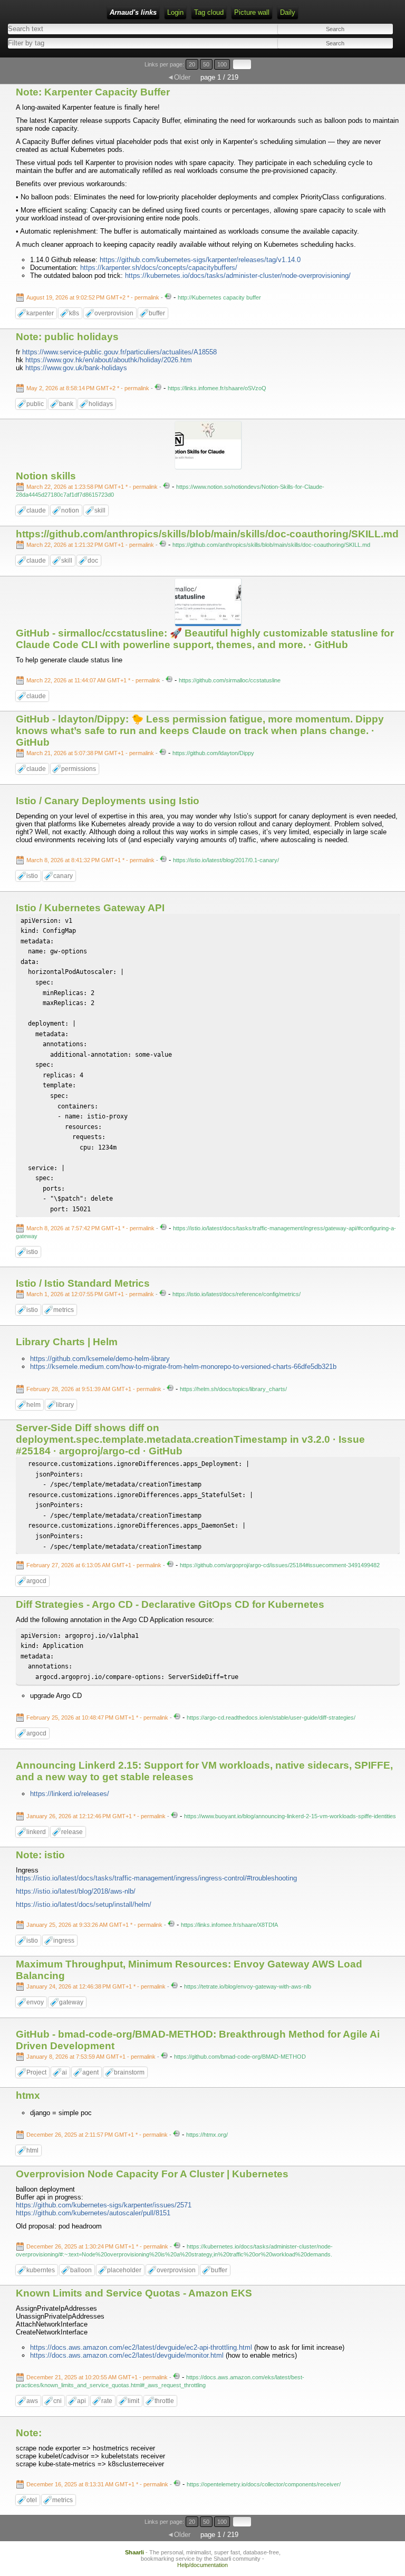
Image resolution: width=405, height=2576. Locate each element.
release (72, 1832)
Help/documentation (202, 2565)
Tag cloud (209, 12)
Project (36, 2072)
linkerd (36, 1832)
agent (90, 2072)
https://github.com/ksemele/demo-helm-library (100, 1359)
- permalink (94, 297)
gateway (71, 2002)
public (35, 404)
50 (206, 64)
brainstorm (129, 2072)
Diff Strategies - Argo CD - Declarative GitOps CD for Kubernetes (170, 1604)
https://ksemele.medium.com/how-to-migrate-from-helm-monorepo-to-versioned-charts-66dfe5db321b (183, 1367)
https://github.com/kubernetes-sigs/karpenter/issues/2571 (104, 2205)
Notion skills (46, 476)
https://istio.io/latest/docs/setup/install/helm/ (84, 1904)
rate (107, 2401)
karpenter (40, 313)
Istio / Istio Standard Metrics (83, 1283)
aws (32, 2401)
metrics (64, 1310)
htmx (28, 2095)
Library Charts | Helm (67, 1342)
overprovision (114, 313)
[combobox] (102, 43)
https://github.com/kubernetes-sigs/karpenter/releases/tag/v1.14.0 (200, 260)
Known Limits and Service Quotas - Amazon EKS (134, 2293)
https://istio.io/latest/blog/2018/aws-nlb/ (76, 1891)
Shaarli (134, 2552)
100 (222, 64)
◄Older (179, 77)
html (32, 2150)
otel (32, 2500)
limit (133, 2401)
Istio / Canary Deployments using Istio (108, 801)
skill (100, 510)
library (65, 1405)
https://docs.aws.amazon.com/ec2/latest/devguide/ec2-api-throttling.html (141, 2347)
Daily (288, 12)
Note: (29, 2433)
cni (57, 2401)
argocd (36, 1581)
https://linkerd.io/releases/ (70, 1794)
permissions (79, 769)
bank (66, 404)
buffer (157, 313)
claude (36, 510)
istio (32, 876)
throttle (164, 2401)
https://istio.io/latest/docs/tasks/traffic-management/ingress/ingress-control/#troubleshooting (156, 1878)
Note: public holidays (67, 337)
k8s (74, 313)
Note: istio (40, 1855)
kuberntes (41, 2270)
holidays (101, 404)
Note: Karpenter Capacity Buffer (93, 92)
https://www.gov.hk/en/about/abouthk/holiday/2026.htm (109, 360)
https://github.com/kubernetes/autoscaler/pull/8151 (93, 2213)
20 (192, 64)
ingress (64, 1941)
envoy (35, 2002)
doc (93, 561)
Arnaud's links (133, 12)
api (81, 2401)
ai (64, 2072)
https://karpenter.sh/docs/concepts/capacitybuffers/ (159, 268)
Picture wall (252, 12)
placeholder (124, 2270)
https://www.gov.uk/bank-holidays (76, 368)
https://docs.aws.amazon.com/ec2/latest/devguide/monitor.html (127, 2355)
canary (63, 876)
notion (70, 510)
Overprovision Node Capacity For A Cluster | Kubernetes (152, 2174)
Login (175, 12)
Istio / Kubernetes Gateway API (90, 908)
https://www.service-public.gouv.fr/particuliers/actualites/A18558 (119, 352)
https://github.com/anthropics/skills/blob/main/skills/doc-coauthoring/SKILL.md (207, 534)
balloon (81, 2270)
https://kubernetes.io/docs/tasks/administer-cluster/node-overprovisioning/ (238, 276)
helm (33, 1405)
